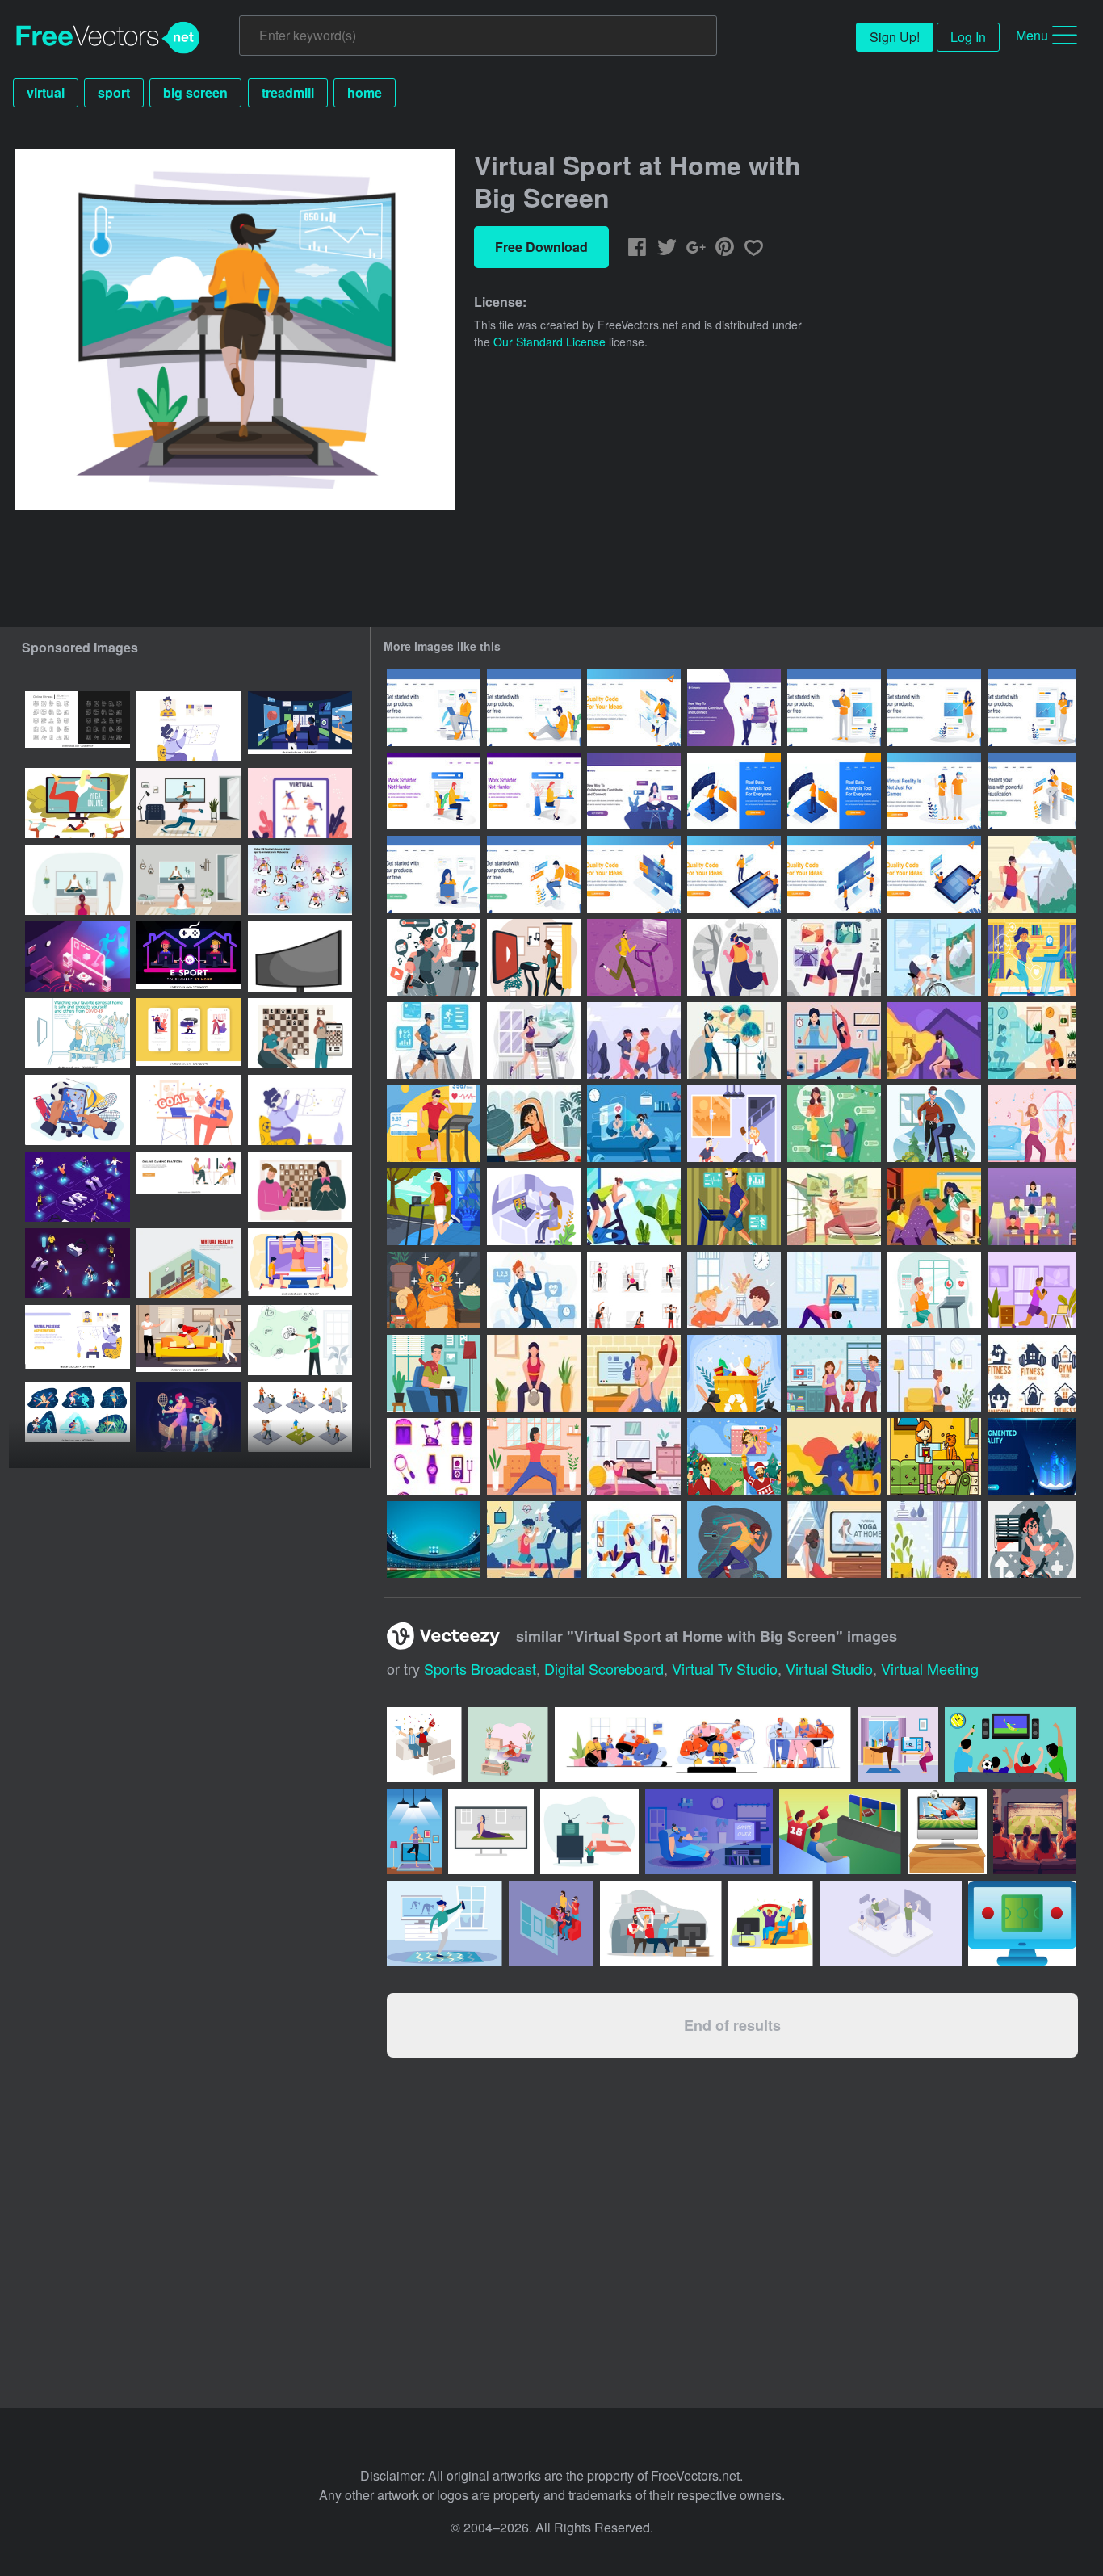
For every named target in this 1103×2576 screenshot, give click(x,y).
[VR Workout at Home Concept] (834, 1207)
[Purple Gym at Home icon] (434, 1456)
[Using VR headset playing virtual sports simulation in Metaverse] (300, 880)
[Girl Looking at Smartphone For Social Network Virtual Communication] (634, 791)
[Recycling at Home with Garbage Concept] (734, 1373)
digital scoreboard (604, 1668)
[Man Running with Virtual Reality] (434, 1207)
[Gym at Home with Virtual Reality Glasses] (1032, 874)
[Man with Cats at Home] (434, 1373)
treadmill (288, 92)
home (365, 92)
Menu (1032, 35)
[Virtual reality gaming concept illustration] (300, 1340)
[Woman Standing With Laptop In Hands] (1032, 708)
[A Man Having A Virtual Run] (934, 1124)
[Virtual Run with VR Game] (734, 1540)
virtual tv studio (725, 1668)
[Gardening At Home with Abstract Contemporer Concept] (834, 1456)
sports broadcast (480, 1668)
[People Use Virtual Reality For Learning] (934, 791)
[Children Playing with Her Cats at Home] (934, 1456)
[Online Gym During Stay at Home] (534, 1290)
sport (114, 92)
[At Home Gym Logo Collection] (1032, 1373)
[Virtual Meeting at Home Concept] (1032, 1207)
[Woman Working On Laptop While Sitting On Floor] (434, 874)
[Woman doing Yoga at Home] (834, 1540)
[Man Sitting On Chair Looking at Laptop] (434, 708)
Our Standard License (549, 342)
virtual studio (829, 1668)
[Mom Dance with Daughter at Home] (1032, 1124)
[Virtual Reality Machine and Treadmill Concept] (734, 1040)
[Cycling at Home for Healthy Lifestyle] (1032, 1540)
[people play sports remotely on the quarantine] (300, 803)
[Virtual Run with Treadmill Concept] (634, 1040)
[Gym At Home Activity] (534, 1124)
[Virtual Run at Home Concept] (834, 957)
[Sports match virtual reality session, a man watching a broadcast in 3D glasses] (189, 726)
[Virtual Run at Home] (434, 957)
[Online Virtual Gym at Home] (534, 957)
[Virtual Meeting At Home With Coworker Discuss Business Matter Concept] (834, 1124)
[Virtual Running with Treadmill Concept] (434, 1040)
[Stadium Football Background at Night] (434, 1540)
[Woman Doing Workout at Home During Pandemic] (634, 1456)
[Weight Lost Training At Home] (1032, 1040)
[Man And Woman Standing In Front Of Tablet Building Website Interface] (734, 874)
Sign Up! (895, 37)
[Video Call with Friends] (534, 1207)
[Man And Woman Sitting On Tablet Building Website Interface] (934, 874)
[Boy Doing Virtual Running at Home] (734, 1207)
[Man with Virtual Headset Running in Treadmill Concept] (634, 957)
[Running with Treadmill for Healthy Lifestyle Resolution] (934, 1290)
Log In (968, 37)
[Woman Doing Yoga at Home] (534, 1456)
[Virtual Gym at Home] (834, 1040)
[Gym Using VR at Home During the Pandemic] (634, 1124)
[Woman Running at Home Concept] (1032, 957)
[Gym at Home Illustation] (834, 1290)
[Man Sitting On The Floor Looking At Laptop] (534, 708)
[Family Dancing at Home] (834, 1373)
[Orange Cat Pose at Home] (434, 1290)
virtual (46, 92)
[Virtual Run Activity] (434, 1124)
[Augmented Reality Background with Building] (1032, 1456)
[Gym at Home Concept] (1032, 1290)
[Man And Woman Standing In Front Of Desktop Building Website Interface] (834, 874)
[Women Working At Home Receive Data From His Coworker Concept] (934, 1207)
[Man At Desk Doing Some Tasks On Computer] (634, 708)
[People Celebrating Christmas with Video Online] (734, 1456)
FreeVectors (108, 38)
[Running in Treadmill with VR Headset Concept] (534, 1040)
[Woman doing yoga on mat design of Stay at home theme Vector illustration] (589, 1831)
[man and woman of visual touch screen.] (300, 726)
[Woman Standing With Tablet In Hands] (934, 708)
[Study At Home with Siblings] (734, 1290)
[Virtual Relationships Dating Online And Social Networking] (734, 708)
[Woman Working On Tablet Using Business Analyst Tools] (1032, 791)
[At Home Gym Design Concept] (634, 1540)
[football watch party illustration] (771, 1923)
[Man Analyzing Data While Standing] (734, 791)
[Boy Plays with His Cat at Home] (934, 1540)
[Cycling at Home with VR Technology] (634, 1207)
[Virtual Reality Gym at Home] (934, 1040)
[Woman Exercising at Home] (934, 1373)
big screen (195, 92)
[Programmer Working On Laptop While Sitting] (534, 874)
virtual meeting (930, 1668)
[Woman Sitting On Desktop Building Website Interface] (634, 874)
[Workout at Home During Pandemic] (634, 1290)
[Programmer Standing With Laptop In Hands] (834, 708)
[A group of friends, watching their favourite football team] (661, 1923)
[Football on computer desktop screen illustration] (947, 1831)
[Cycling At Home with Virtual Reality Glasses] (934, 957)
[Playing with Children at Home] (734, 1124)
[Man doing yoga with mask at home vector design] (445, 1923)
